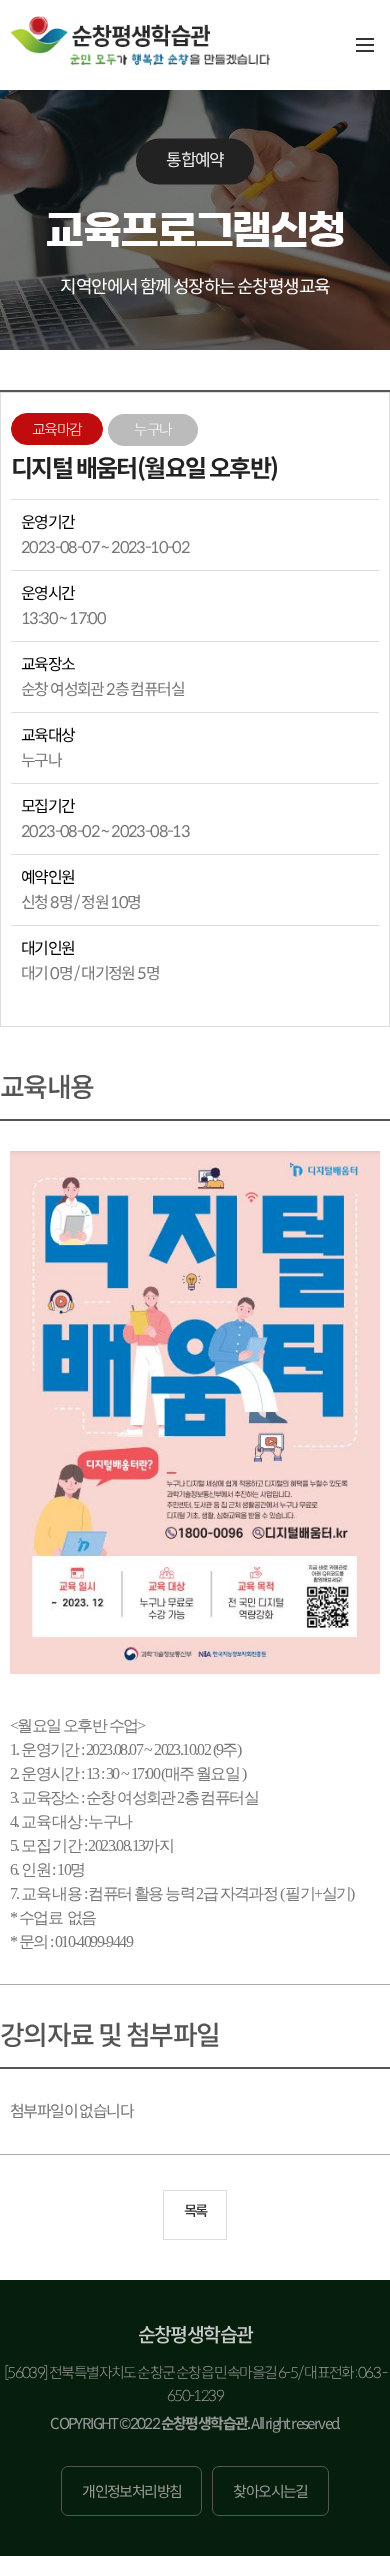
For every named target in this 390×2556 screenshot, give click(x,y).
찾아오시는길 (270, 2491)
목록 (195, 2211)
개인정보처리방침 (131, 2491)
